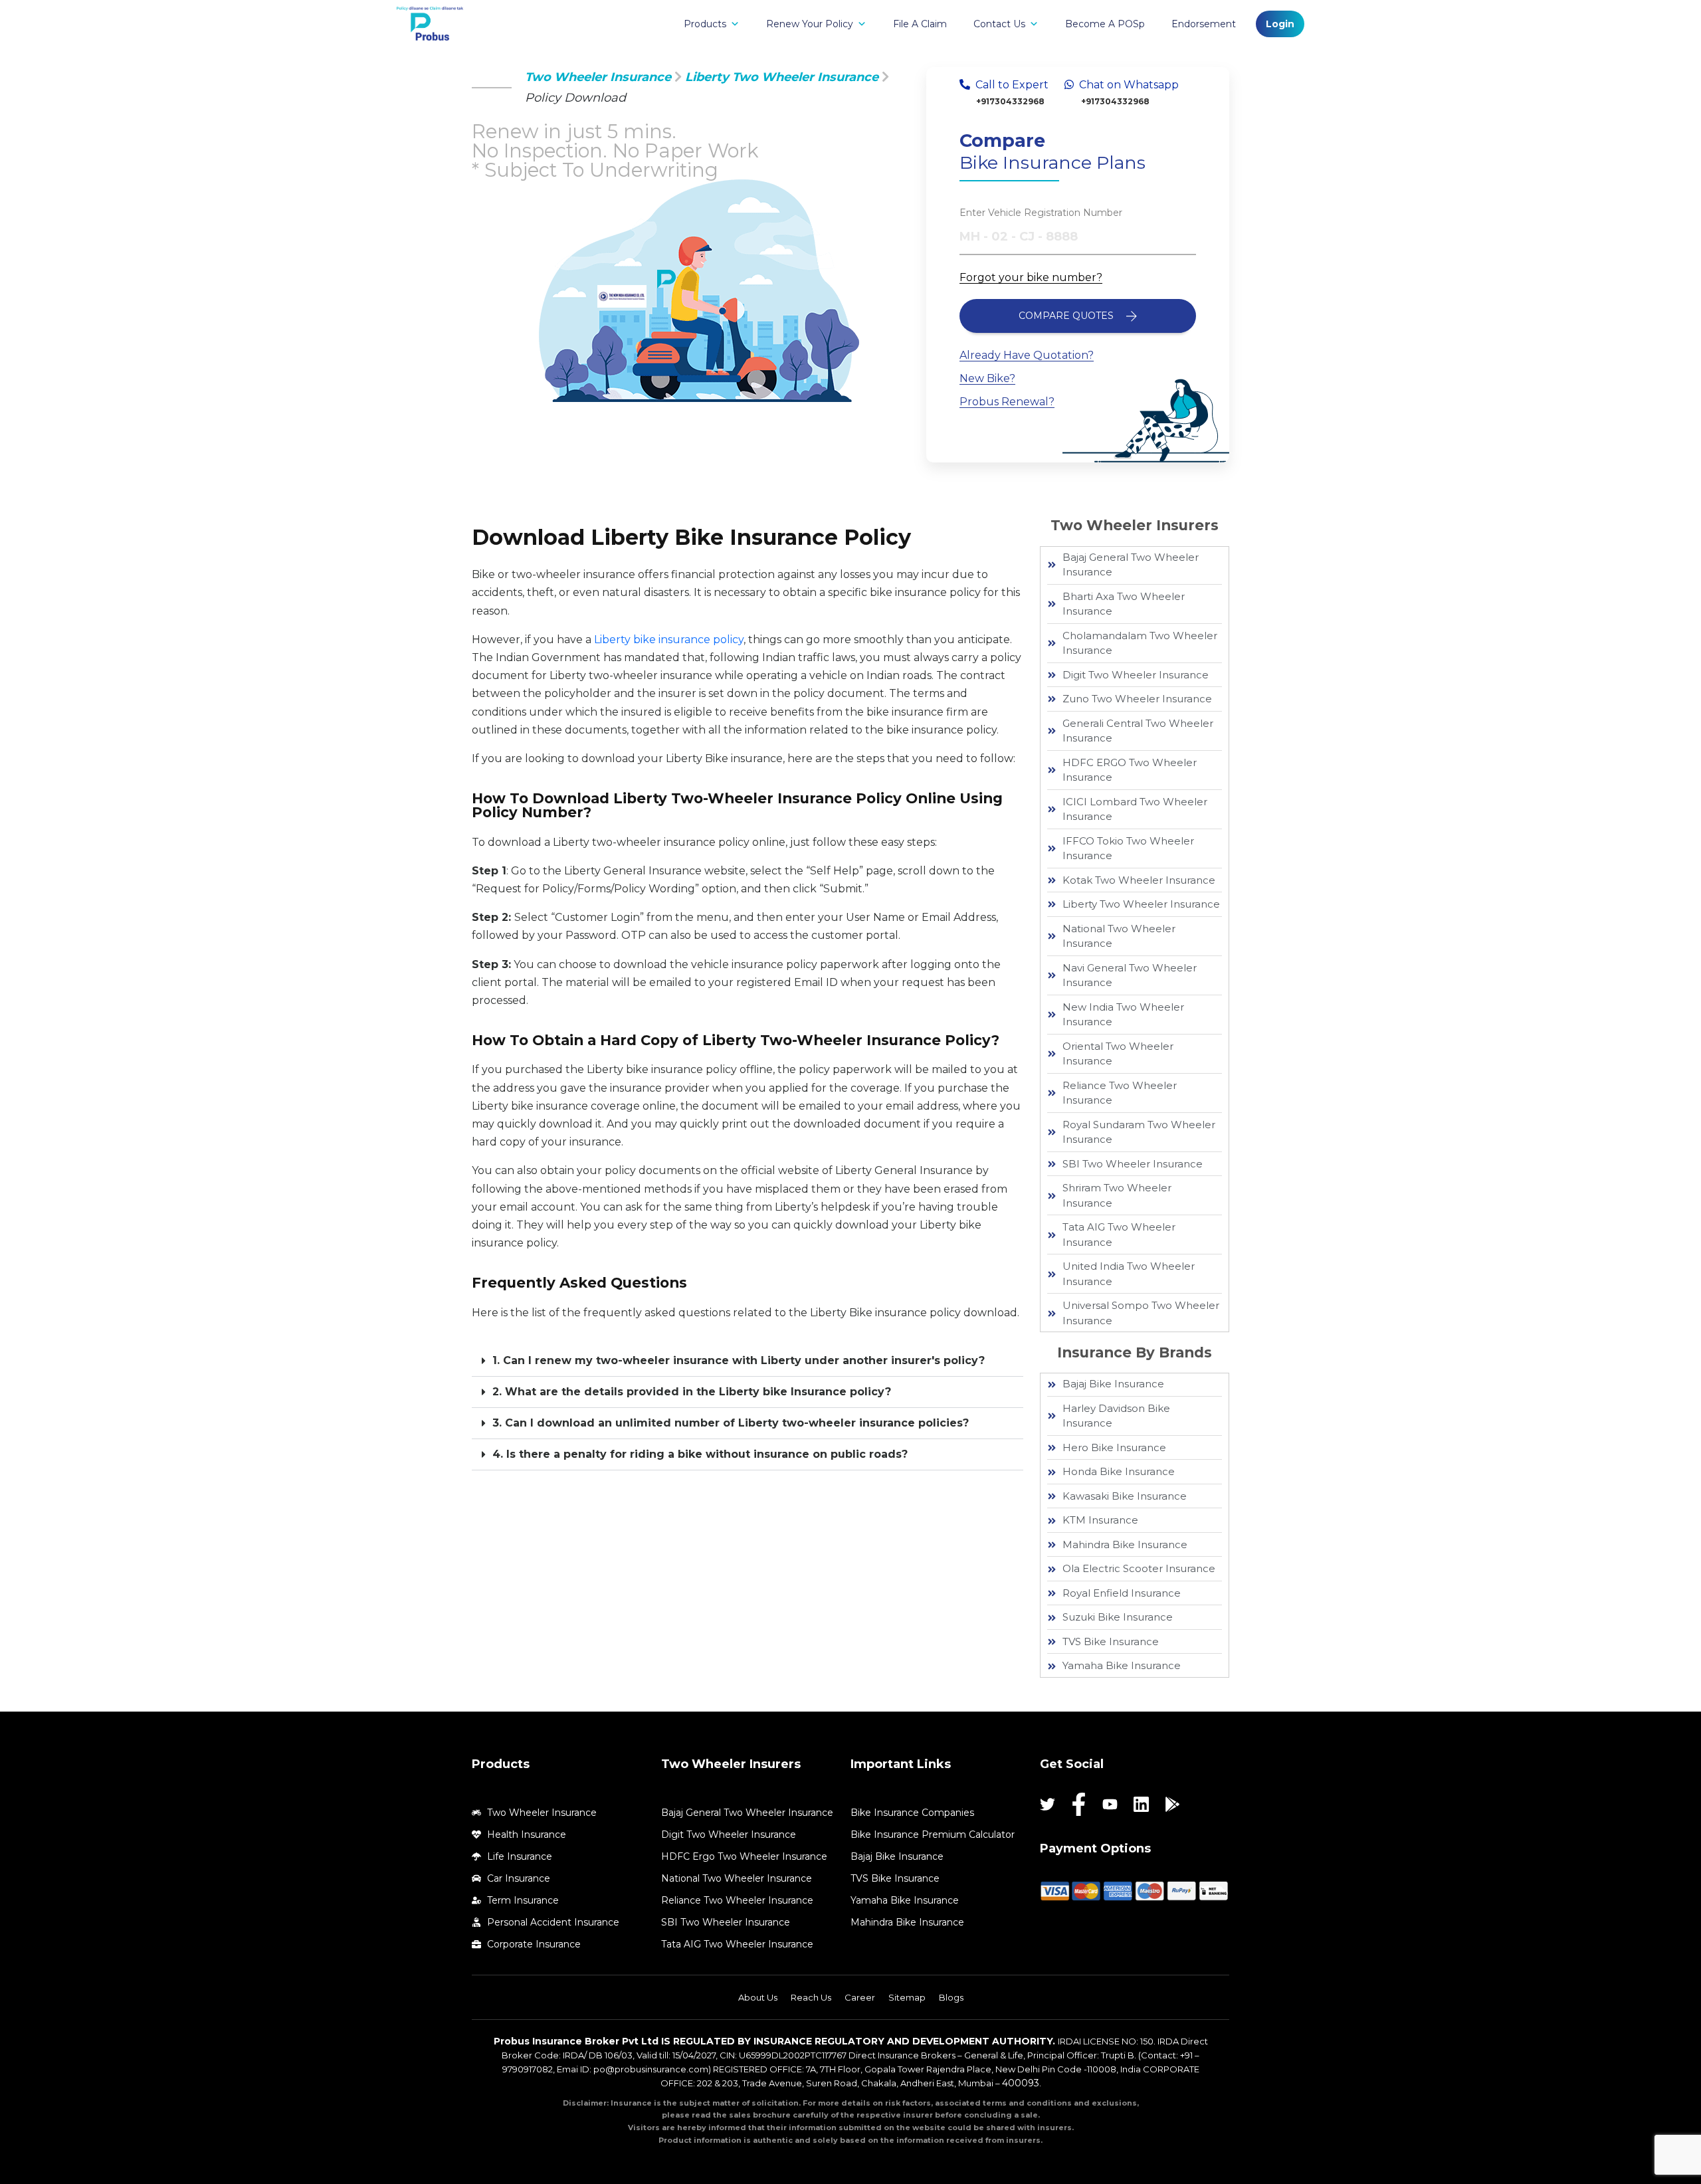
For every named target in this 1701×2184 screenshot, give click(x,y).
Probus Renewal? (1007, 402)
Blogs (951, 1997)
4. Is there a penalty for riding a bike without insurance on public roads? (700, 1454)
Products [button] (705, 24)
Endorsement (1204, 24)
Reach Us (811, 1997)
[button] (748, 1361)
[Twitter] (1048, 1804)
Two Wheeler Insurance (598, 77)
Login (1280, 24)
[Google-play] (1172, 1804)
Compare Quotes (1067, 316)
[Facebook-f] (1079, 1804)
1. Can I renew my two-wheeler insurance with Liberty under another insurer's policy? (739, 1360)
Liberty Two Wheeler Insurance (782, 77)
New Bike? (987, 378)
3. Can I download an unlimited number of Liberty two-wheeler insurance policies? (731, 1423)
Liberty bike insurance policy (669, 640)
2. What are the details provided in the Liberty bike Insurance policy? (692, 1392)
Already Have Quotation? (1027, 355)
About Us (758, 1997)
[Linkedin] (1141, 1804)
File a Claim (920, 24)
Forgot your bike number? (1031, 277)
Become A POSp (1105, 24)
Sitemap (907, 1997)
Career (860, 1997)
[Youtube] (1110, 1804)
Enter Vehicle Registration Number (1041, 213)
